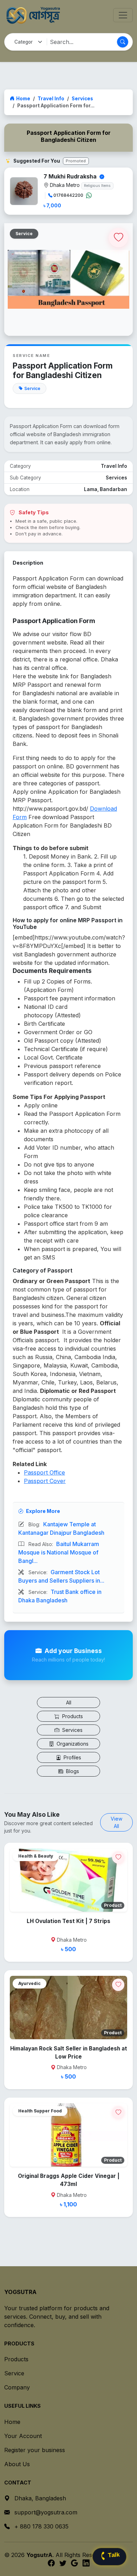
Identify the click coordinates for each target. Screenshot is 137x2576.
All (69, 1702)
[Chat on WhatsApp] (89, 195)
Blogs (72, 1771)
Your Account (23, 2436)
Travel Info (51, 99)
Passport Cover (45, 1481)
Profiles (72, 1757)
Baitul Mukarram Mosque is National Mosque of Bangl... (59, 1552)
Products (72, 1716)
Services (82, 99)
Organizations (72, 1744)
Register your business (35, 2450)
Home (23, 99)
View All (116, 1822)
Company (17, 2387)
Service (14, 2373)
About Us (17, 2464)
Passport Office (44, 1472)
